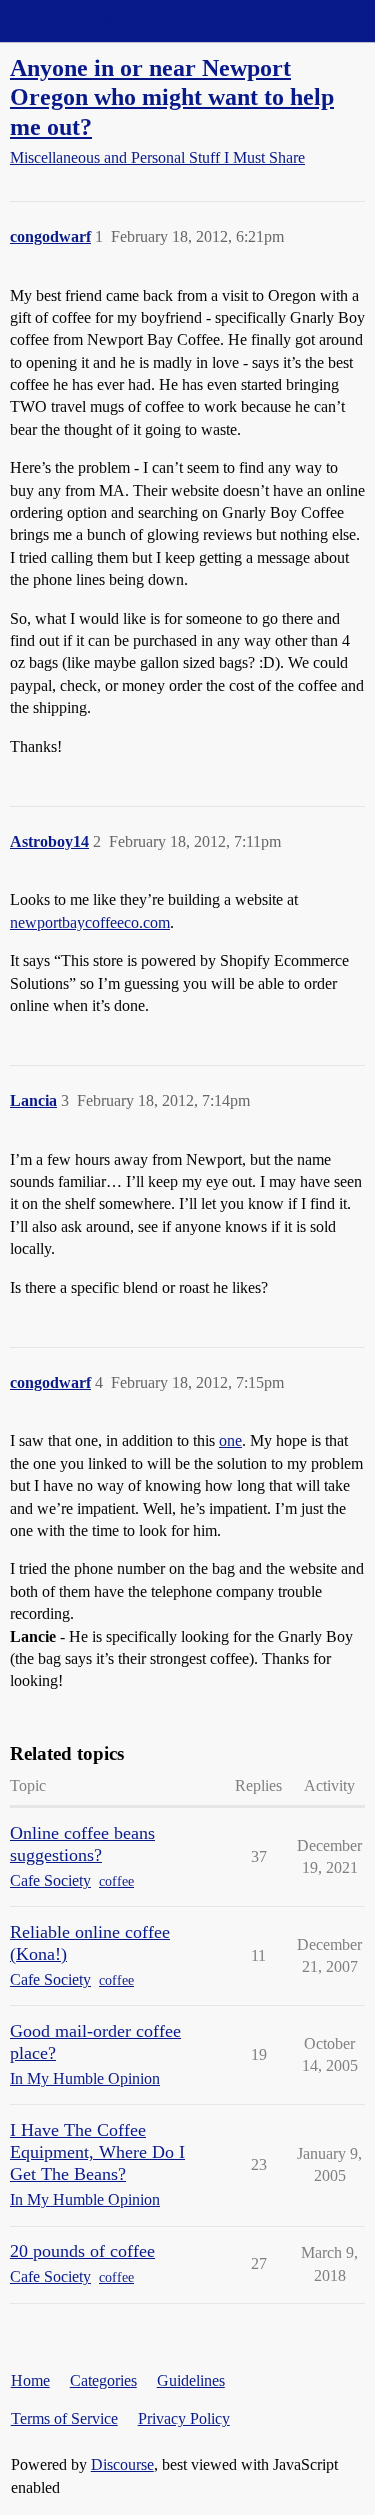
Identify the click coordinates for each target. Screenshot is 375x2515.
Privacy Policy (184, 2418)
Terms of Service (64, 2418)
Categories (103, 2380)
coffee (116, 1881)
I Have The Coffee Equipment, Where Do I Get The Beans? (97, 2152)
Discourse (122, 2464)
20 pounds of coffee (82, 2251)
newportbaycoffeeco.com (90, 922)
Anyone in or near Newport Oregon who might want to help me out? (172, 96)
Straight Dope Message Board (105, 20)
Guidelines (191, 2380)
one (230, 1440)
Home (30, 2380)
